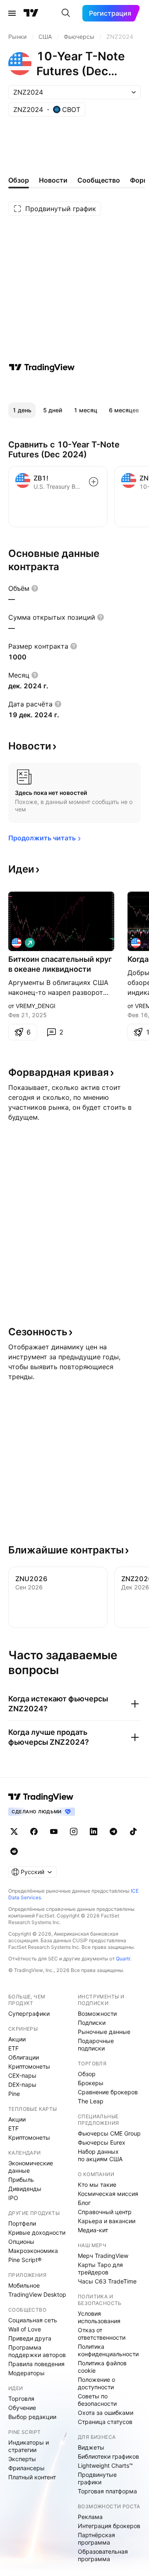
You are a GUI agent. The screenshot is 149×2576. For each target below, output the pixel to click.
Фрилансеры (26, 2468)
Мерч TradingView (103, 2256)
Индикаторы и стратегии (29, 2446)
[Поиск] (66, 13)
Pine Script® (25, 2260)
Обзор (87, 2074)
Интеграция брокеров (109, 2526)
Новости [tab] (53, 180)
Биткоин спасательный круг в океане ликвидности (60, 964)
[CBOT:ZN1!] (17, 943)
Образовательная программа (103, 2555)
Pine (14, 2094)
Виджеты (91, 2447)
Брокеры (91, 2083)
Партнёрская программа (96, 2539)
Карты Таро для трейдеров (100, 2268)
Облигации (24, 2057)
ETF (13, 2048)
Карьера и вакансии (107, 2221)
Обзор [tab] (19, 180)
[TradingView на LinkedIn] (94, 1832)
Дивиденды (25, 2189)
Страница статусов (105, 2422)
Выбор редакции (32, 2417)
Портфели (22, 2223)
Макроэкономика (33, 2251)
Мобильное (24, 2285)
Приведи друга (30, 2338)
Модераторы (26, 2373)
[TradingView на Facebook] (34, 1832)
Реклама (90, 2517)
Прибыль (21, 2180)
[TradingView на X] (14, 1832)
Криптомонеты (29, 2066)
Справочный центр (105, 2212)
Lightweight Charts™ (105, 2465)
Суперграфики (29, 2013)
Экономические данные (31, 2167)
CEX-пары (22, 2075)
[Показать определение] (35, 588)
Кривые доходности (37, 2232)
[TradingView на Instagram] (74, 1832)
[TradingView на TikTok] (133, 1832)
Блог (84, 2203)
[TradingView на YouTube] (54, 1832)
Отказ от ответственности (102, 2334)
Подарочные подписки (96, 2044)
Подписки (92, 2023)
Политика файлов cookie (102, 2367)
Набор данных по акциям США (100, 2155)
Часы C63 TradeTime (107, 2281)
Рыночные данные (104, 2032)
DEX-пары (22, 2085)
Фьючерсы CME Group (109, 2133)
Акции (17, 2039)
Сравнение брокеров (108, 2092)
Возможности (97, 2013)
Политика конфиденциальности (108, 2350)
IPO (13, 2198)
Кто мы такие (97, 2185)
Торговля (21, 2399)
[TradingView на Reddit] (14, 1851)
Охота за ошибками (106, 2413)
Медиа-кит (93, 2230)
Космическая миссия (108, 2194)
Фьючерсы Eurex (102, 2142)
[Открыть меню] (12, 13)
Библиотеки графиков (108, 2456)
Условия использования (99, 2317)
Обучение (22, 2408)
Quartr (123, 1959)
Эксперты (22, 2459)
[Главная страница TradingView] (31, 13)
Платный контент (32, 2477)
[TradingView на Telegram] (113, 1832)
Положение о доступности (96, 2383)
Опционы (21, 2242)
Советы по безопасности (97, 2400)
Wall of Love (25, 2329)
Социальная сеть (33, 2320)
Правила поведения (36, 2364)
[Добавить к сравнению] (94, 482)
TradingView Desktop (37, 2294)
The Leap (91, 2101)
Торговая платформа (107, 2491)
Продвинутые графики (97, 2478)
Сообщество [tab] (99, 180)
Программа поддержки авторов (37, 2351)
